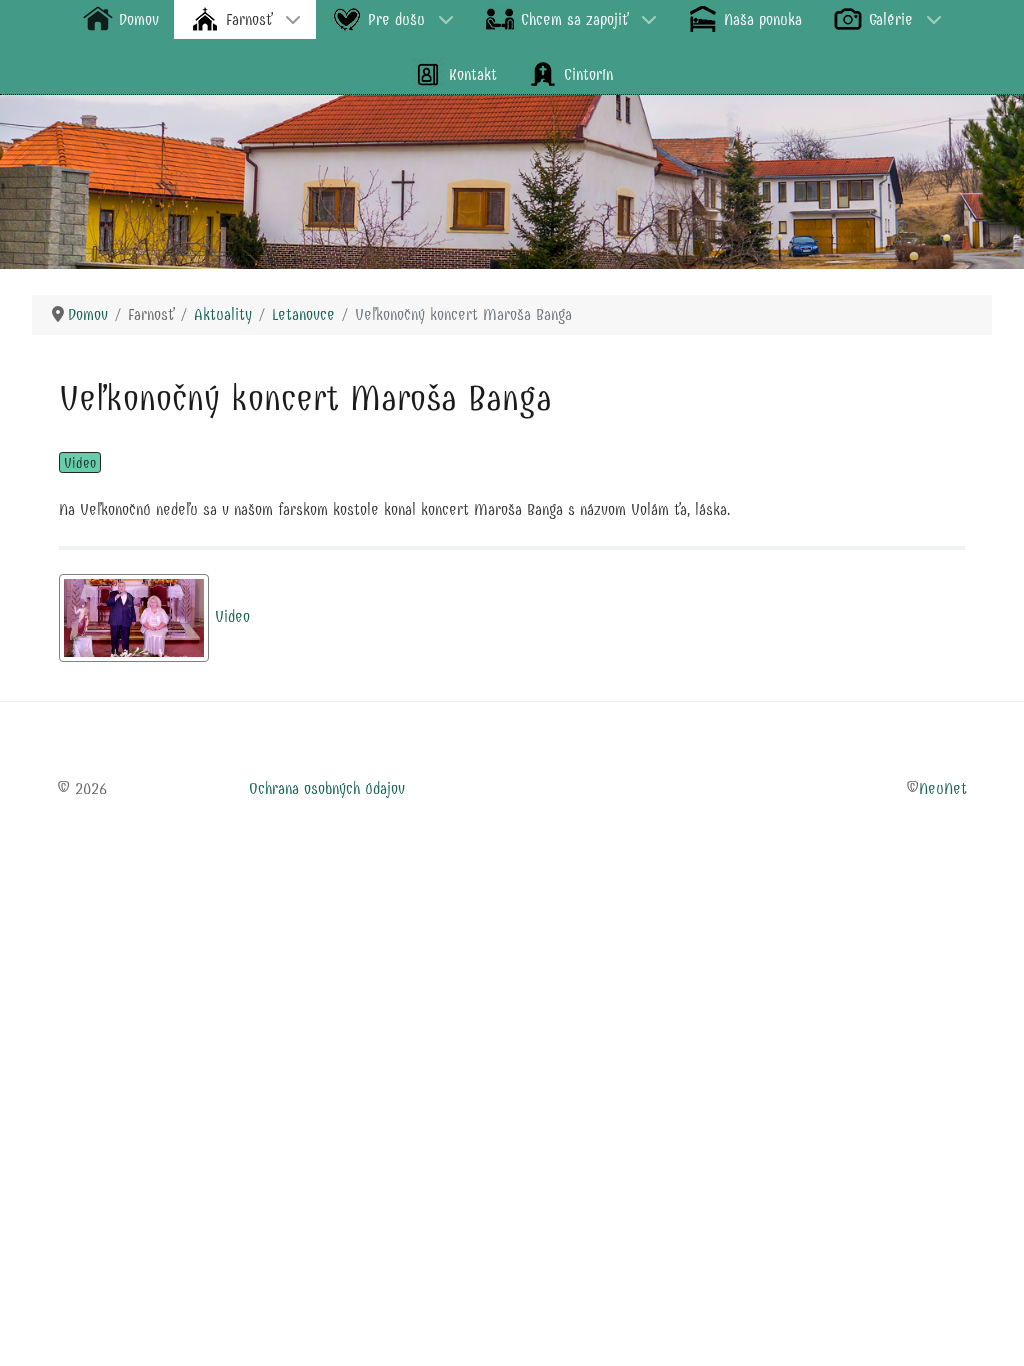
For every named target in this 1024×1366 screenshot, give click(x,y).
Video (80, 463)
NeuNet (943, 788)
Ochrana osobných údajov (327, 788)
